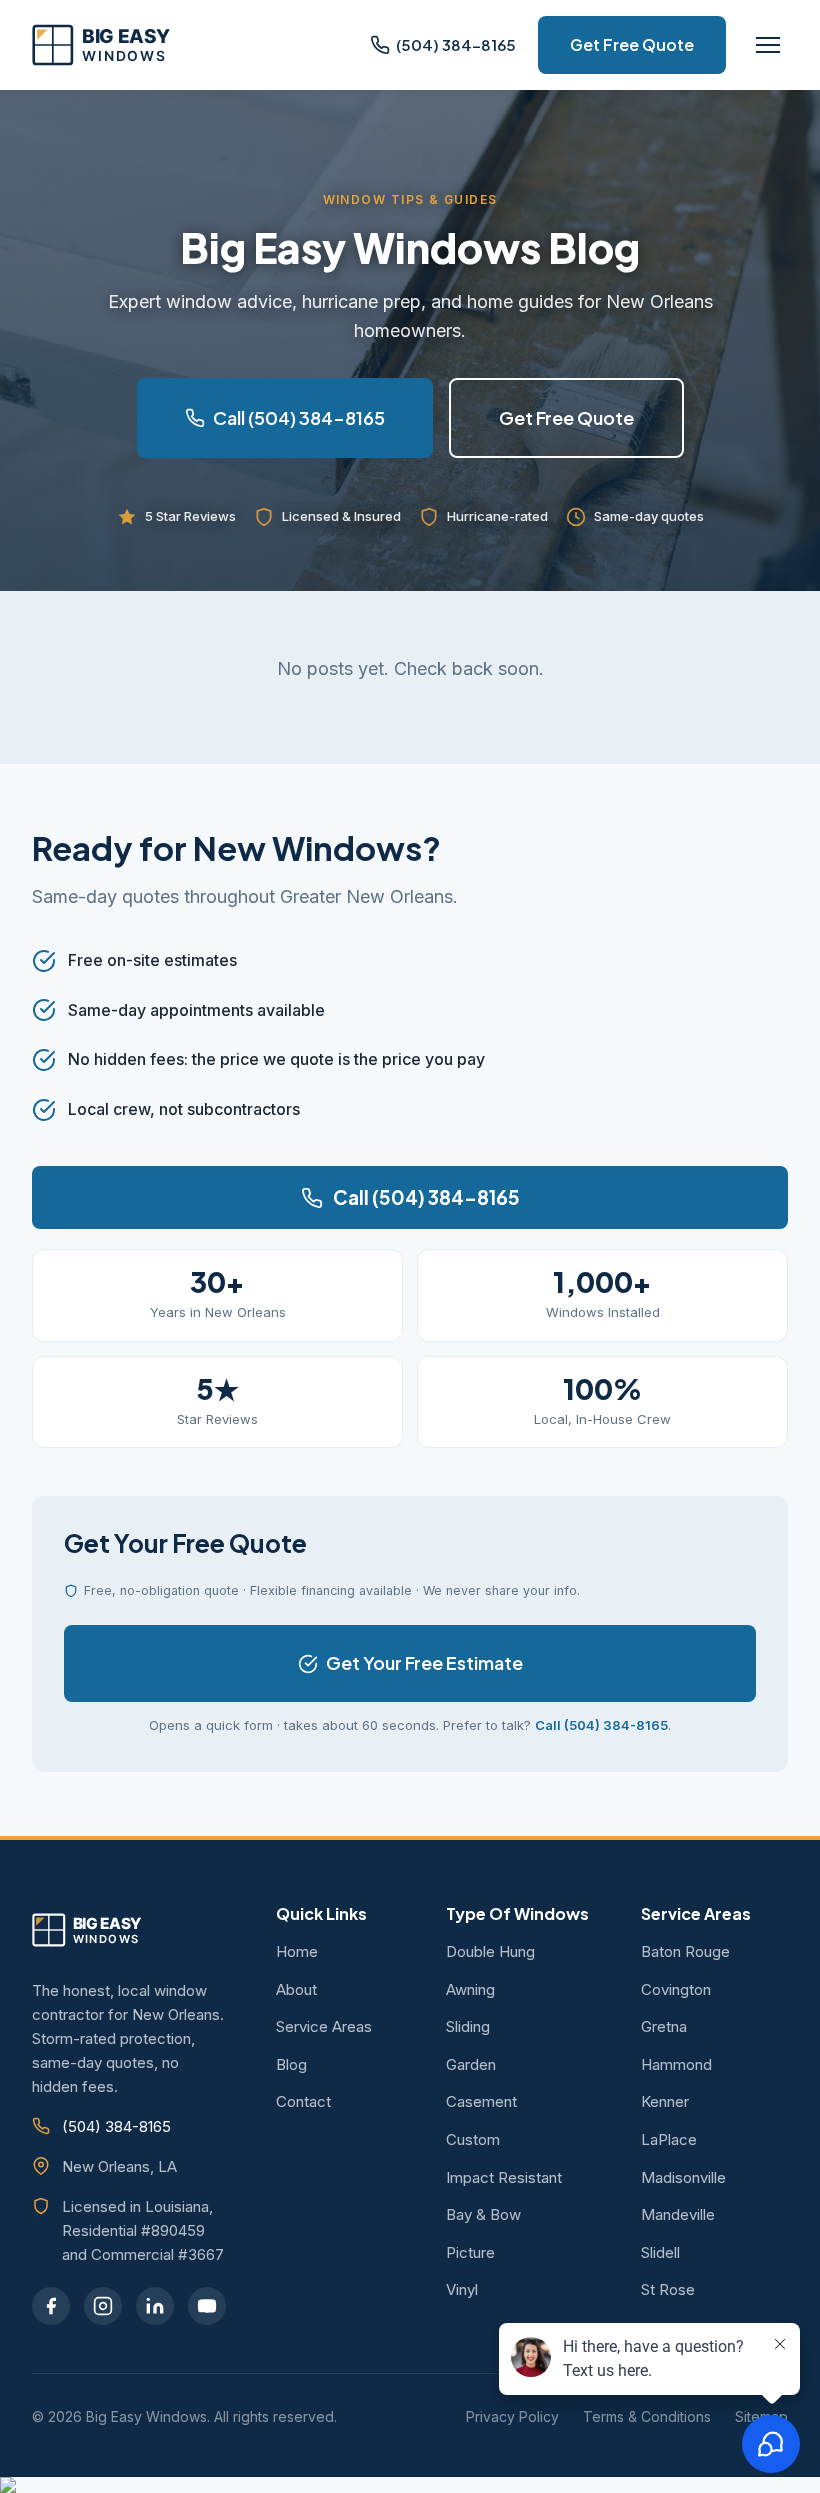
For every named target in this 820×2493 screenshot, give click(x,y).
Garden (471, 2064)
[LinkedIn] (155, 2306)
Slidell (660, 2252)
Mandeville (678, 2214)
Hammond (676, 2064)
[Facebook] (51, 2306)
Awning (470, 1989)
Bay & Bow (483, 2214)
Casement (481, 2101)
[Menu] (768, 45)
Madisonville (683, 2177)
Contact (303, 2101)
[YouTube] (207, 2306)
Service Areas (324, 2026)
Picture (470, 2252)
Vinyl (462, 2289)
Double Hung (490, 1951)
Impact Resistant (504, 2177)
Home (297, 1951)
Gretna (664, 2026)
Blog (291, 2064)
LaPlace (669, 2139)
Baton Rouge (685, 1951)
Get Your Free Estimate (424, 1662)
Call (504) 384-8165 (299, 417)
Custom (473, 2139)
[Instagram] (103, 2306)
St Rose (668, 2289)
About (296, 1989)
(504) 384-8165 (116, 2126)
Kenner (665, 2101)
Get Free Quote (632, 44)
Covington (676, 1989)
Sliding (468, 2026)
